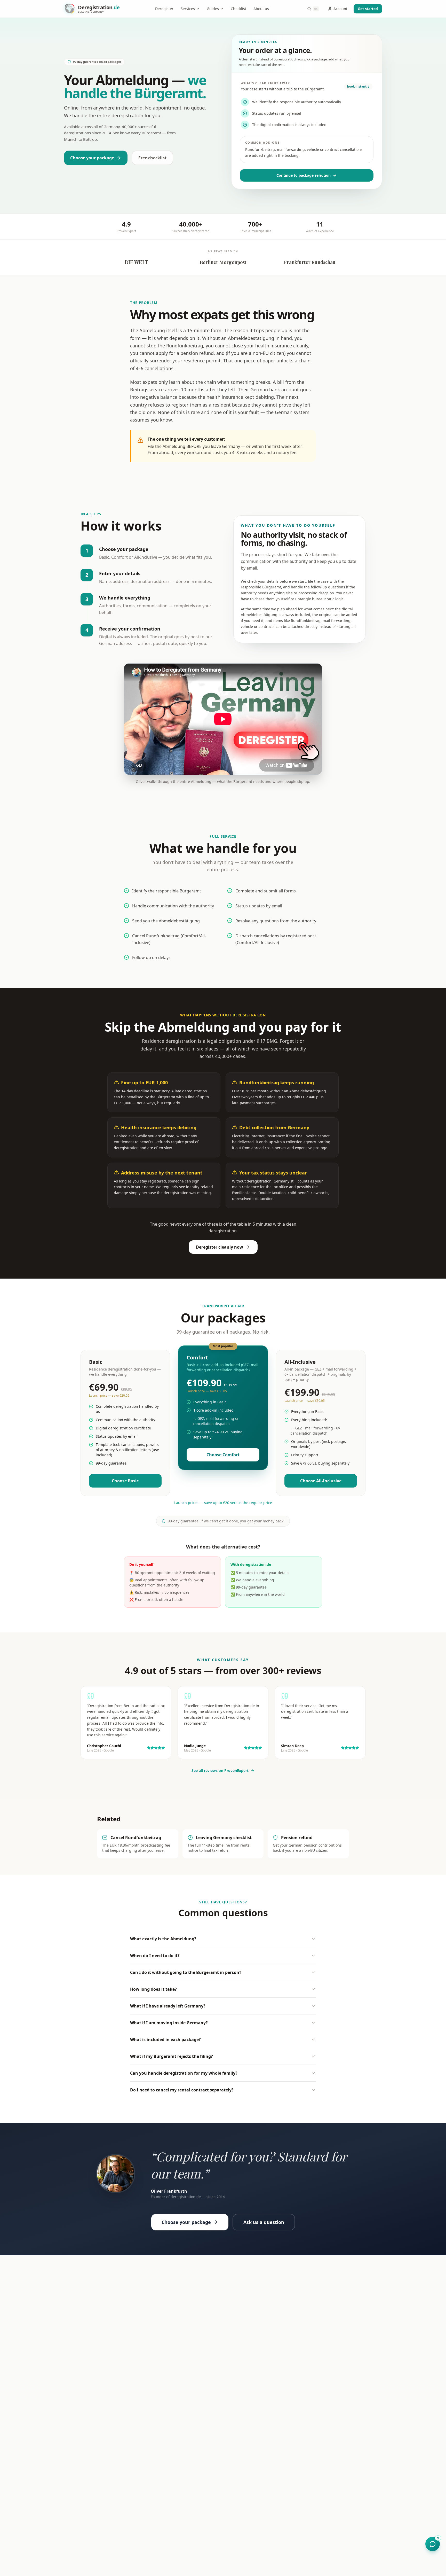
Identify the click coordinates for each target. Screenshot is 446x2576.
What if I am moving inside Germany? (169, 2023)
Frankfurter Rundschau (310, 262)
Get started (368, 9)
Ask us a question (264, 2222)
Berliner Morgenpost (223, 262)
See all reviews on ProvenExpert (220, 1770)
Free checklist (152, 158)
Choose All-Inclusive (321, 1481)
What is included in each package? (165, 2040)
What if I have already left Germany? (168, 2006)
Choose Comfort (223, 1455)
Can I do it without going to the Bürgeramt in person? (186, 1972)
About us (261, 9)
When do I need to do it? (155, 1956)
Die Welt (136, 262)
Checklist (238, 9)
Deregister (164, 9)
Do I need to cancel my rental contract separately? (182, 2090)
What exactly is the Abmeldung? (163, 1939)
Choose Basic (125, 1481)
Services (188, 9)
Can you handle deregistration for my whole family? (184, 2073)
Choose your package (92, 158)
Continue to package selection (304, 175)
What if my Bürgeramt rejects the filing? (172, 2056)
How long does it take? (153, 1989)
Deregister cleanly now (220, 1247)
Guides (213, 9)
